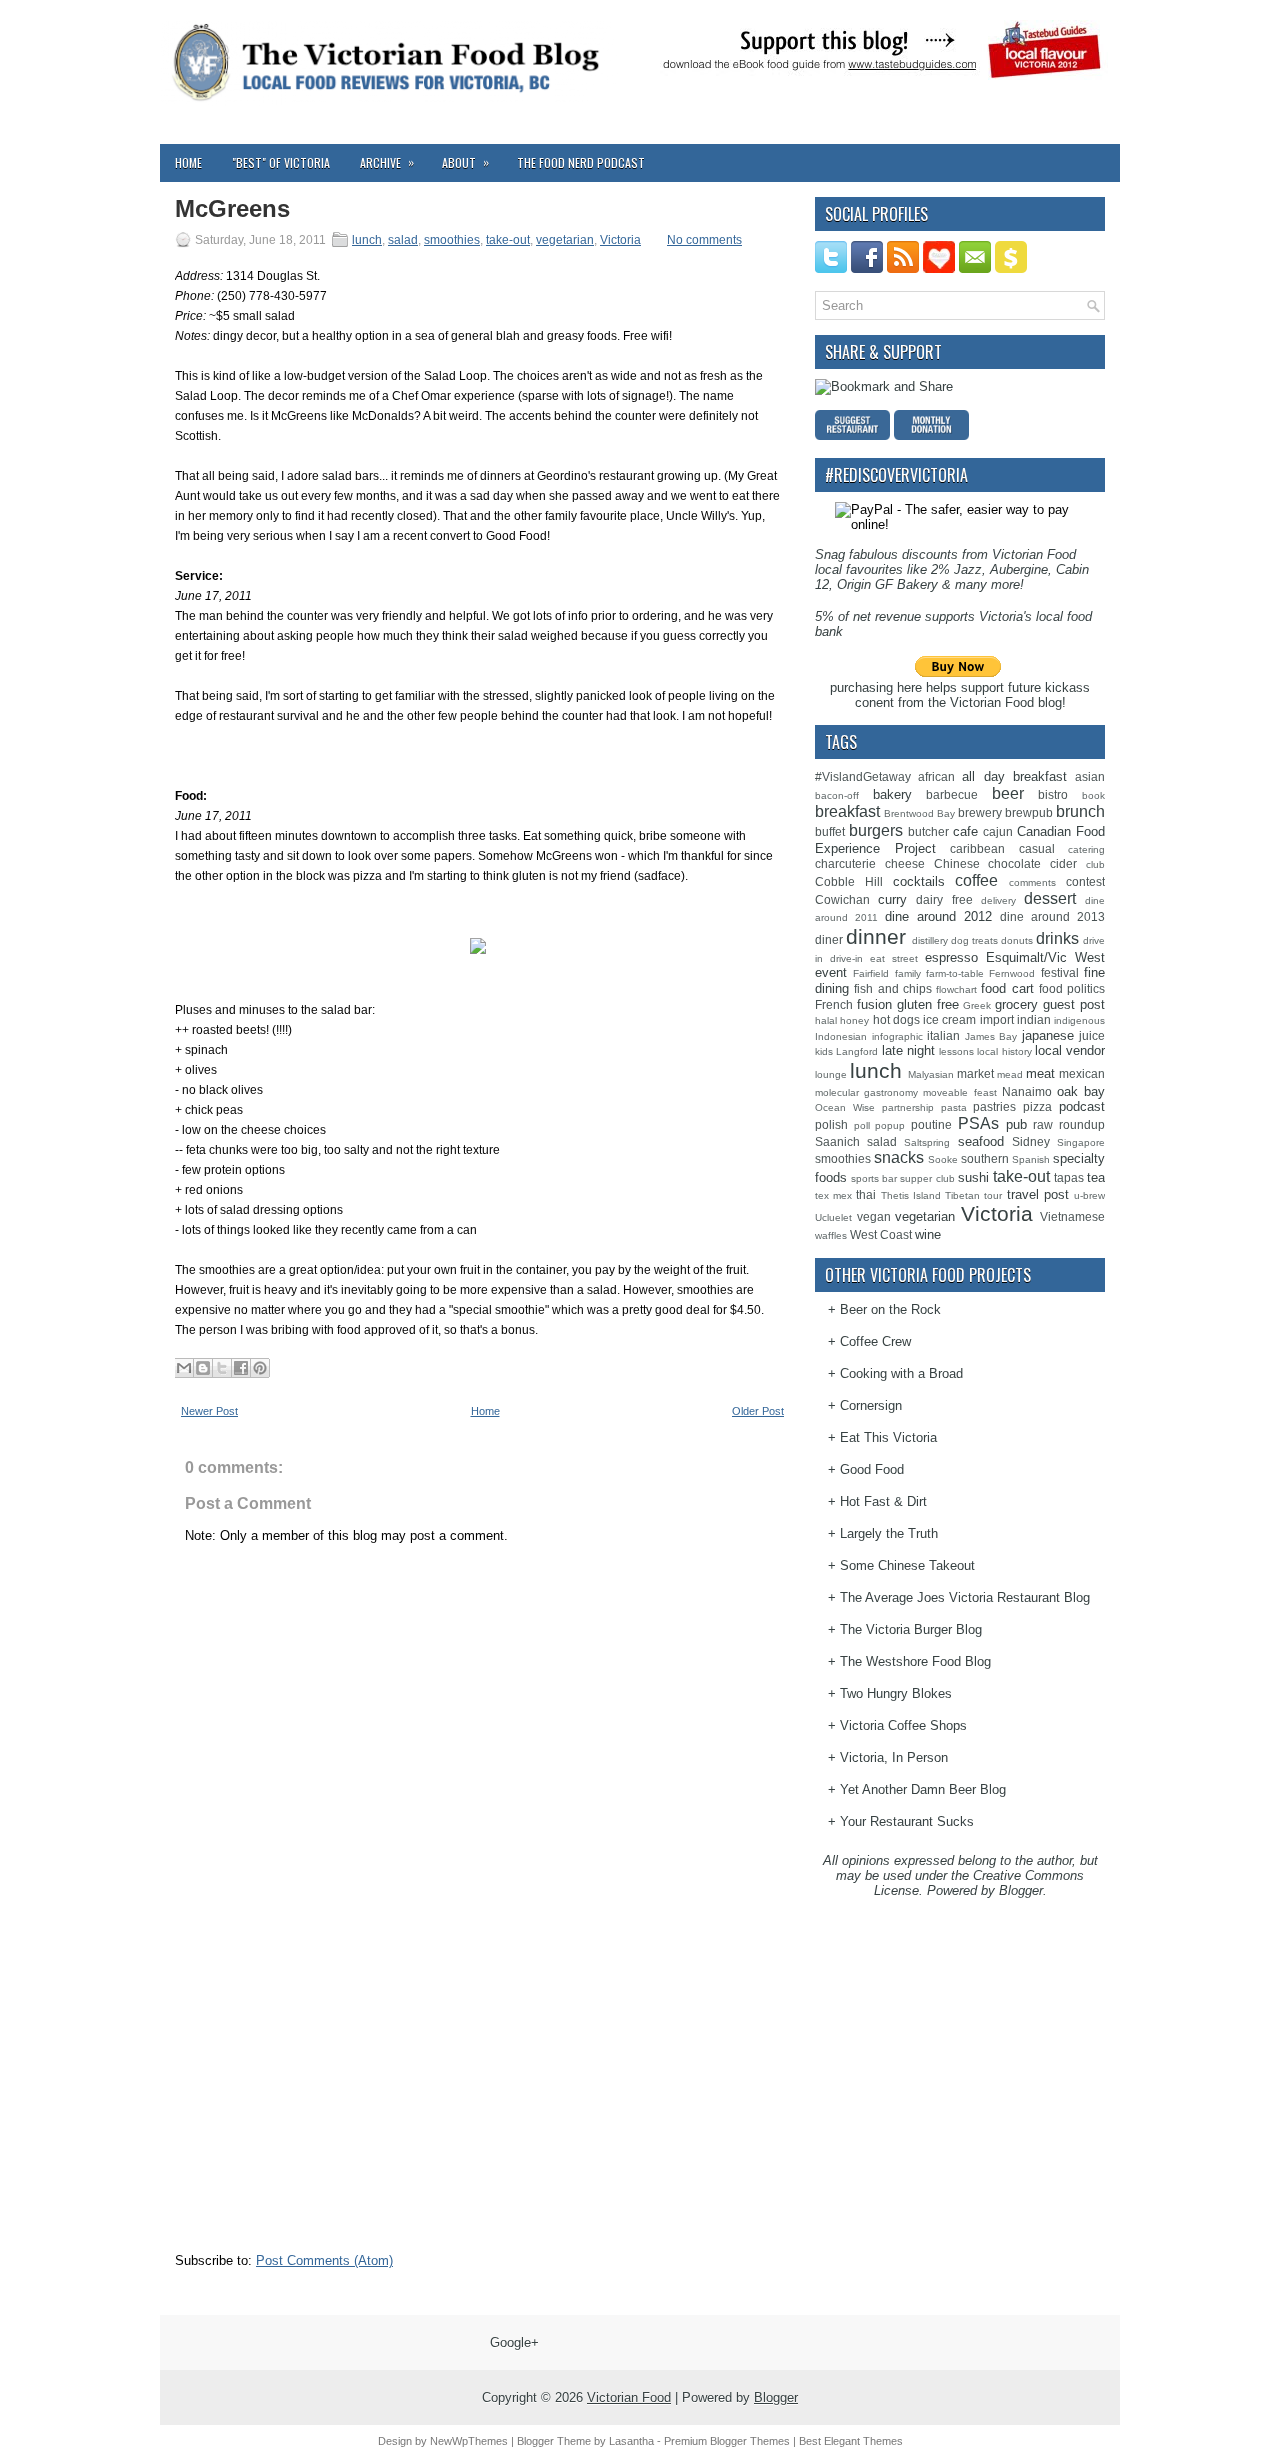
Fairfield (871, 973)
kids (824, 1051)
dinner (876, 936)
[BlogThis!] (203, 1368)
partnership (908, 1107)
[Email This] (184, 1368)
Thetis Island (911, 1195)
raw (1043, 1124)
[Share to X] (222, 1368)
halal (826, 1020)
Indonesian (841, 1036)
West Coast (881, 1234)
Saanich (837, 1141)
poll (862, 1125)
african (936, 776)
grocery (1016, 1004)
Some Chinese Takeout (907, 1565)
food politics (1072, 988)
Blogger (1021, 1890)
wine (928, 1234)
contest (1085, 881)
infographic (897, 1036)
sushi (973, 1177)
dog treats (974, 940)
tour (993, 1195)
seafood (981, 1141)
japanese (1048, 1035)
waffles (831, 1235)
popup (890, 1125)
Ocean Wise (845, 1107)
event (831, 972)
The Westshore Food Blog (915, 1661)
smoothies (452, 240)
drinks (1057, 938)
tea (1096, 1177)
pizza (1037, 1106)
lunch (367, 240)
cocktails (919, 881)
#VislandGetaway (863, 776)
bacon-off (837, 795)
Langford (857, 1051)
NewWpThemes (469, 2441)
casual (1037, 848)
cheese (905, 863)
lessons (956, 1051)
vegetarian (565, 240)
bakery (892, 794)
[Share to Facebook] (241, 1368)
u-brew (1089, 1195)
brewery (980, 812)
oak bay (1081, 1091)
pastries (994, 1106)
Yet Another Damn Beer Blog (923, 1789)
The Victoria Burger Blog (911, 1629)
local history (1004, 1051)
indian (1034, 1019)
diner (829, 939)
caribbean (977, 848)
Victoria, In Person (894, 1757)
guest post (1074, 1004)
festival (1060, 972)
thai (866, 1194)
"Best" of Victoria (281, 162)
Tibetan (962, 1195)
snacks (899, 1157)
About (465, 162)
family (908, 973)
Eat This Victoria (888, 1437)
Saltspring (927, 1142)
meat (1040, 1073)
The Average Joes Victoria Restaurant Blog (965, 1597)
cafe (965, 831)
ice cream (949, 1019)
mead (1010, 1074)
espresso (951, 957)
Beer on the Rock (890, 1309)
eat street (894, 958)
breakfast (847, 811)
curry (892, 899)
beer (1008, 793)
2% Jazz (956, 569)
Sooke (943, 1159)
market (975, 1073)
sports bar (874, 1178)
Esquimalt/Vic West (1045, 957)
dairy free (944, 899)
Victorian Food (629, 2397)
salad (403, 240)
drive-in (846, 958)
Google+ (514, 2342)
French (834, 1004)
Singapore (1081, 1142)
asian (1090, 776)
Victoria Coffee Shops (903, 1725)
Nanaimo (1027, 1091)
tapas (1069, 1177)
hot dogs (896, 1019)
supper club (927, 1178)
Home (188, 162)
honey (854, 1020)
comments (1032, 882)
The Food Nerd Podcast (581, 162)
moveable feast (959, 1092)
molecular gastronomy (866, 1092)
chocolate (1014, 863)
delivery (998, 900)
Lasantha (631, 2441)
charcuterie (845, 863)
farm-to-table (955, 973)
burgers (876, 830)
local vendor (1070, 1050)
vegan (874, 1216)
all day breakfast (1014, 776)
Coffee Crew (875, 1341)
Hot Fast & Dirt (883, 1501)
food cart (1007, 988)
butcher (928, 831)
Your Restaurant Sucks (907, 1821)
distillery (930, 940)
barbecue (952, 794)
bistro (1053, 794)
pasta (954, 1107)
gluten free (928, 1004)
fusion (874, 1004)
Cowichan (842, 899)
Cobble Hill (849, 881)
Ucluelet (833, 1217)
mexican (1082, 1073)
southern (985, 1158)
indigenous (1079, 1020)
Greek (977, 1005)
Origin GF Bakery (887, 584)
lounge (831, 1074)
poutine (931, 1124)
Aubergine (1019, 569)
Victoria (620, 240)
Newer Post (209, 1411)
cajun (998, 831)
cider (1063, 863)
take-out (508, 240)
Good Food (872, 1469)
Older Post (758, 1411)
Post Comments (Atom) (324, 2260)
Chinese (957, 863)
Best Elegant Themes (851, 2441)
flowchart (956, 989)
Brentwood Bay (919, 813)
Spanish (1031, 1159)
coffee (976, 880)
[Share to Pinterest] (260, 1368)
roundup (1082, 1124)
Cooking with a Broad (901, 1373)
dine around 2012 (938, 916)
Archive (387, 162)
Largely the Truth (889, 1533)
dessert (1050, 898)
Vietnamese (1072, 1216)
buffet (830, 831)
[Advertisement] (325, 2117)
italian (943, 1035)
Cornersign (871, 1405)
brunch (1080, 811)
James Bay (991, 1036)
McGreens (232, 209)
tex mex (833, 1195)
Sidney (1031, 1141)
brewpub (1029, 812)
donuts (1017, 940)
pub (1016, 1124)
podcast (1082, 1106)
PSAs (978, 1123)
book (1093, 795)
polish (831, 1124)
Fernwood (1012, 973)
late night (908, 1050)
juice (1092, 1035)
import (997, 1019)
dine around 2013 (1052, 916)
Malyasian (931, 1074)
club (1095, 864)
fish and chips (893, 988)
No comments (704, 240)
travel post (1038, 1194)
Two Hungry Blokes (896, 1693)
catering (1086, 849)
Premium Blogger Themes (727, 2441)
